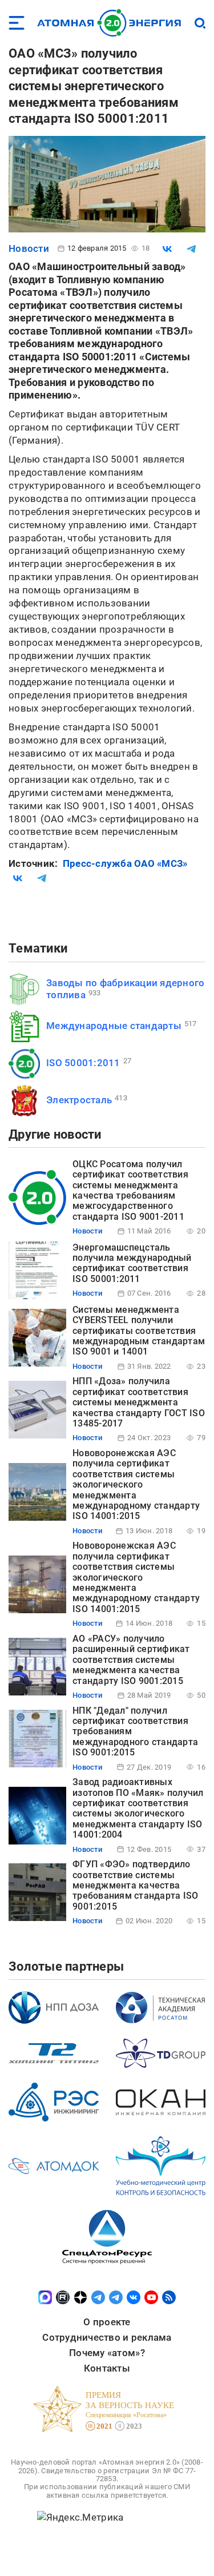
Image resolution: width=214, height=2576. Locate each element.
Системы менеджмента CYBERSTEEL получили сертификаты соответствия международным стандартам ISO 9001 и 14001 (139, 1331)
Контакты (107, 2368)
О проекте (107, 2322)
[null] (167, 249)
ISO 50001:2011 (83, 1063)
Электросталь (79, 1100)
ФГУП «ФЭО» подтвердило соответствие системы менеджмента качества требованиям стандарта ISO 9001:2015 (135, 1885)
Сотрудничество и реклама (107, 2337)
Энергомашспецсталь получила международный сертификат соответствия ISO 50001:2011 (132, 1263)
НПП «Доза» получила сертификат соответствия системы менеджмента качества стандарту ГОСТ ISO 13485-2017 (139, 1402)
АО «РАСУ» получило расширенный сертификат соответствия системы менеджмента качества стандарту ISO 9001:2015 (131, 1660)
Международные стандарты (114, 1026)
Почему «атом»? (107, 2353)
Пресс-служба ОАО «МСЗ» (125, 863)
